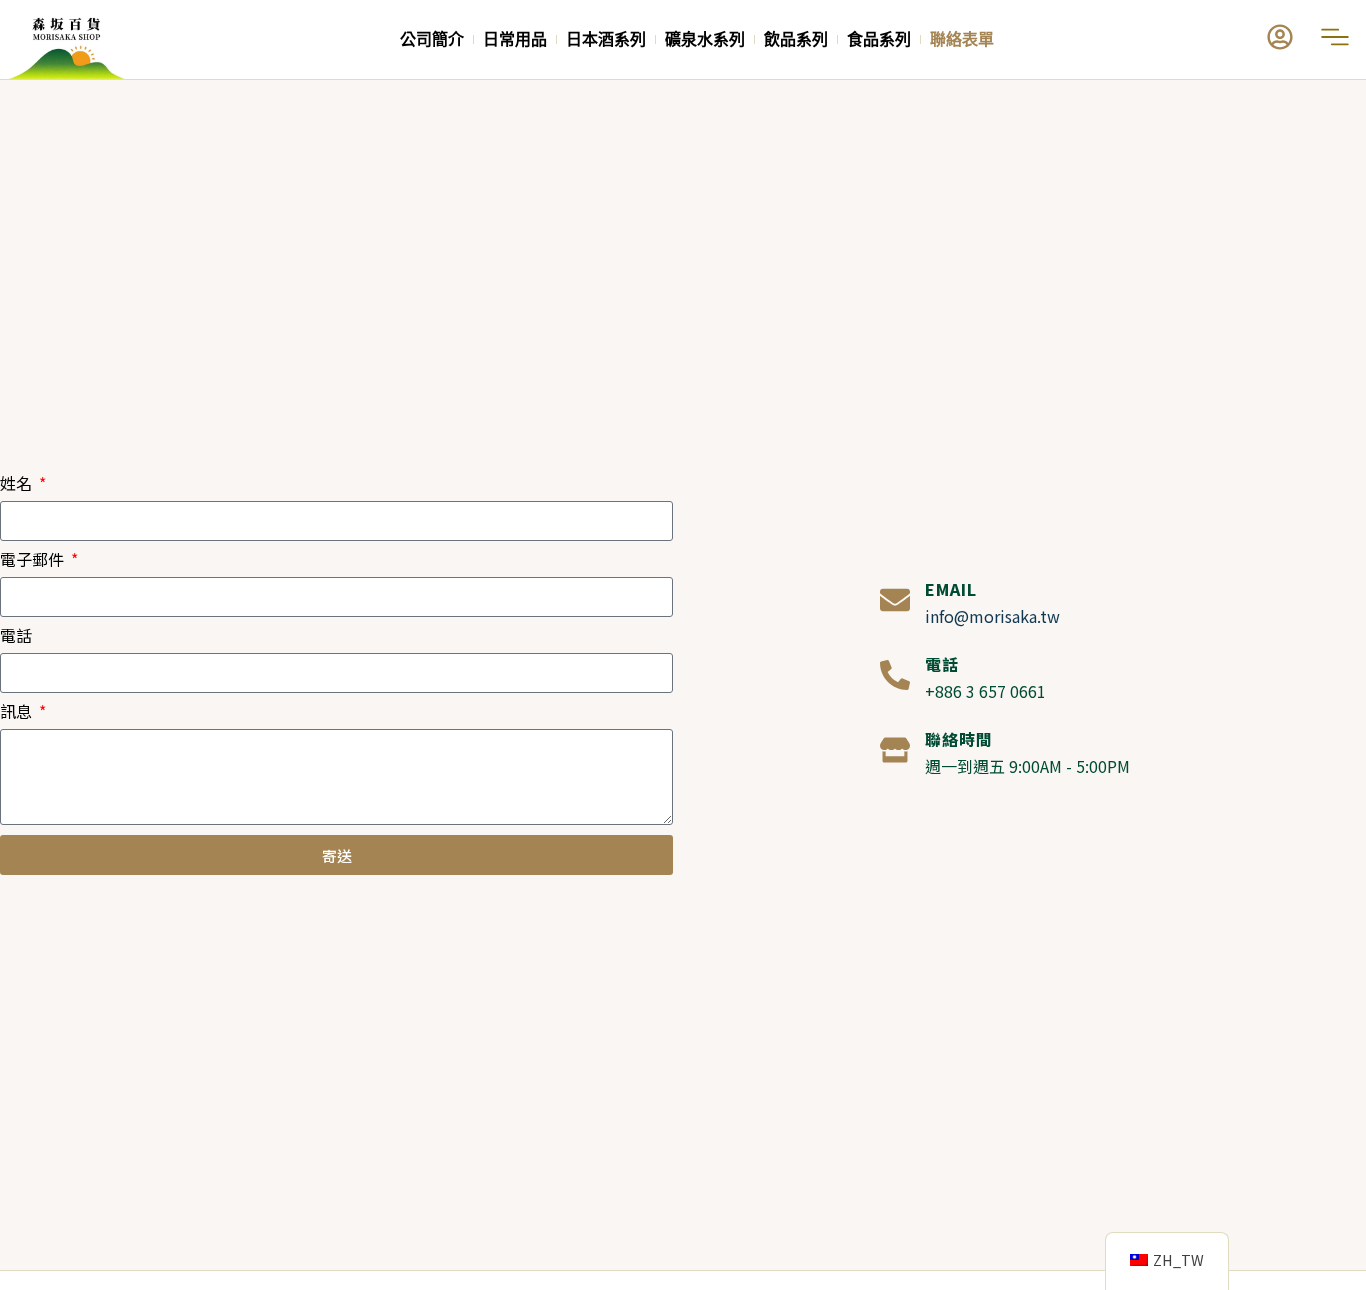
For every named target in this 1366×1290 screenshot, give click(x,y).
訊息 (18, 713)
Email (951, 589)
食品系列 (879, 39)
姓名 (18, 485)
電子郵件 (34, 561)
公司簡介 (432, 39)
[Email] (895, 600)
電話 (16, 637)
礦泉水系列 (705, 39)
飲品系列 (796, 39)
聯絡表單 (962, 39)
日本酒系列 (606, 39)
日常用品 (515, 39)
